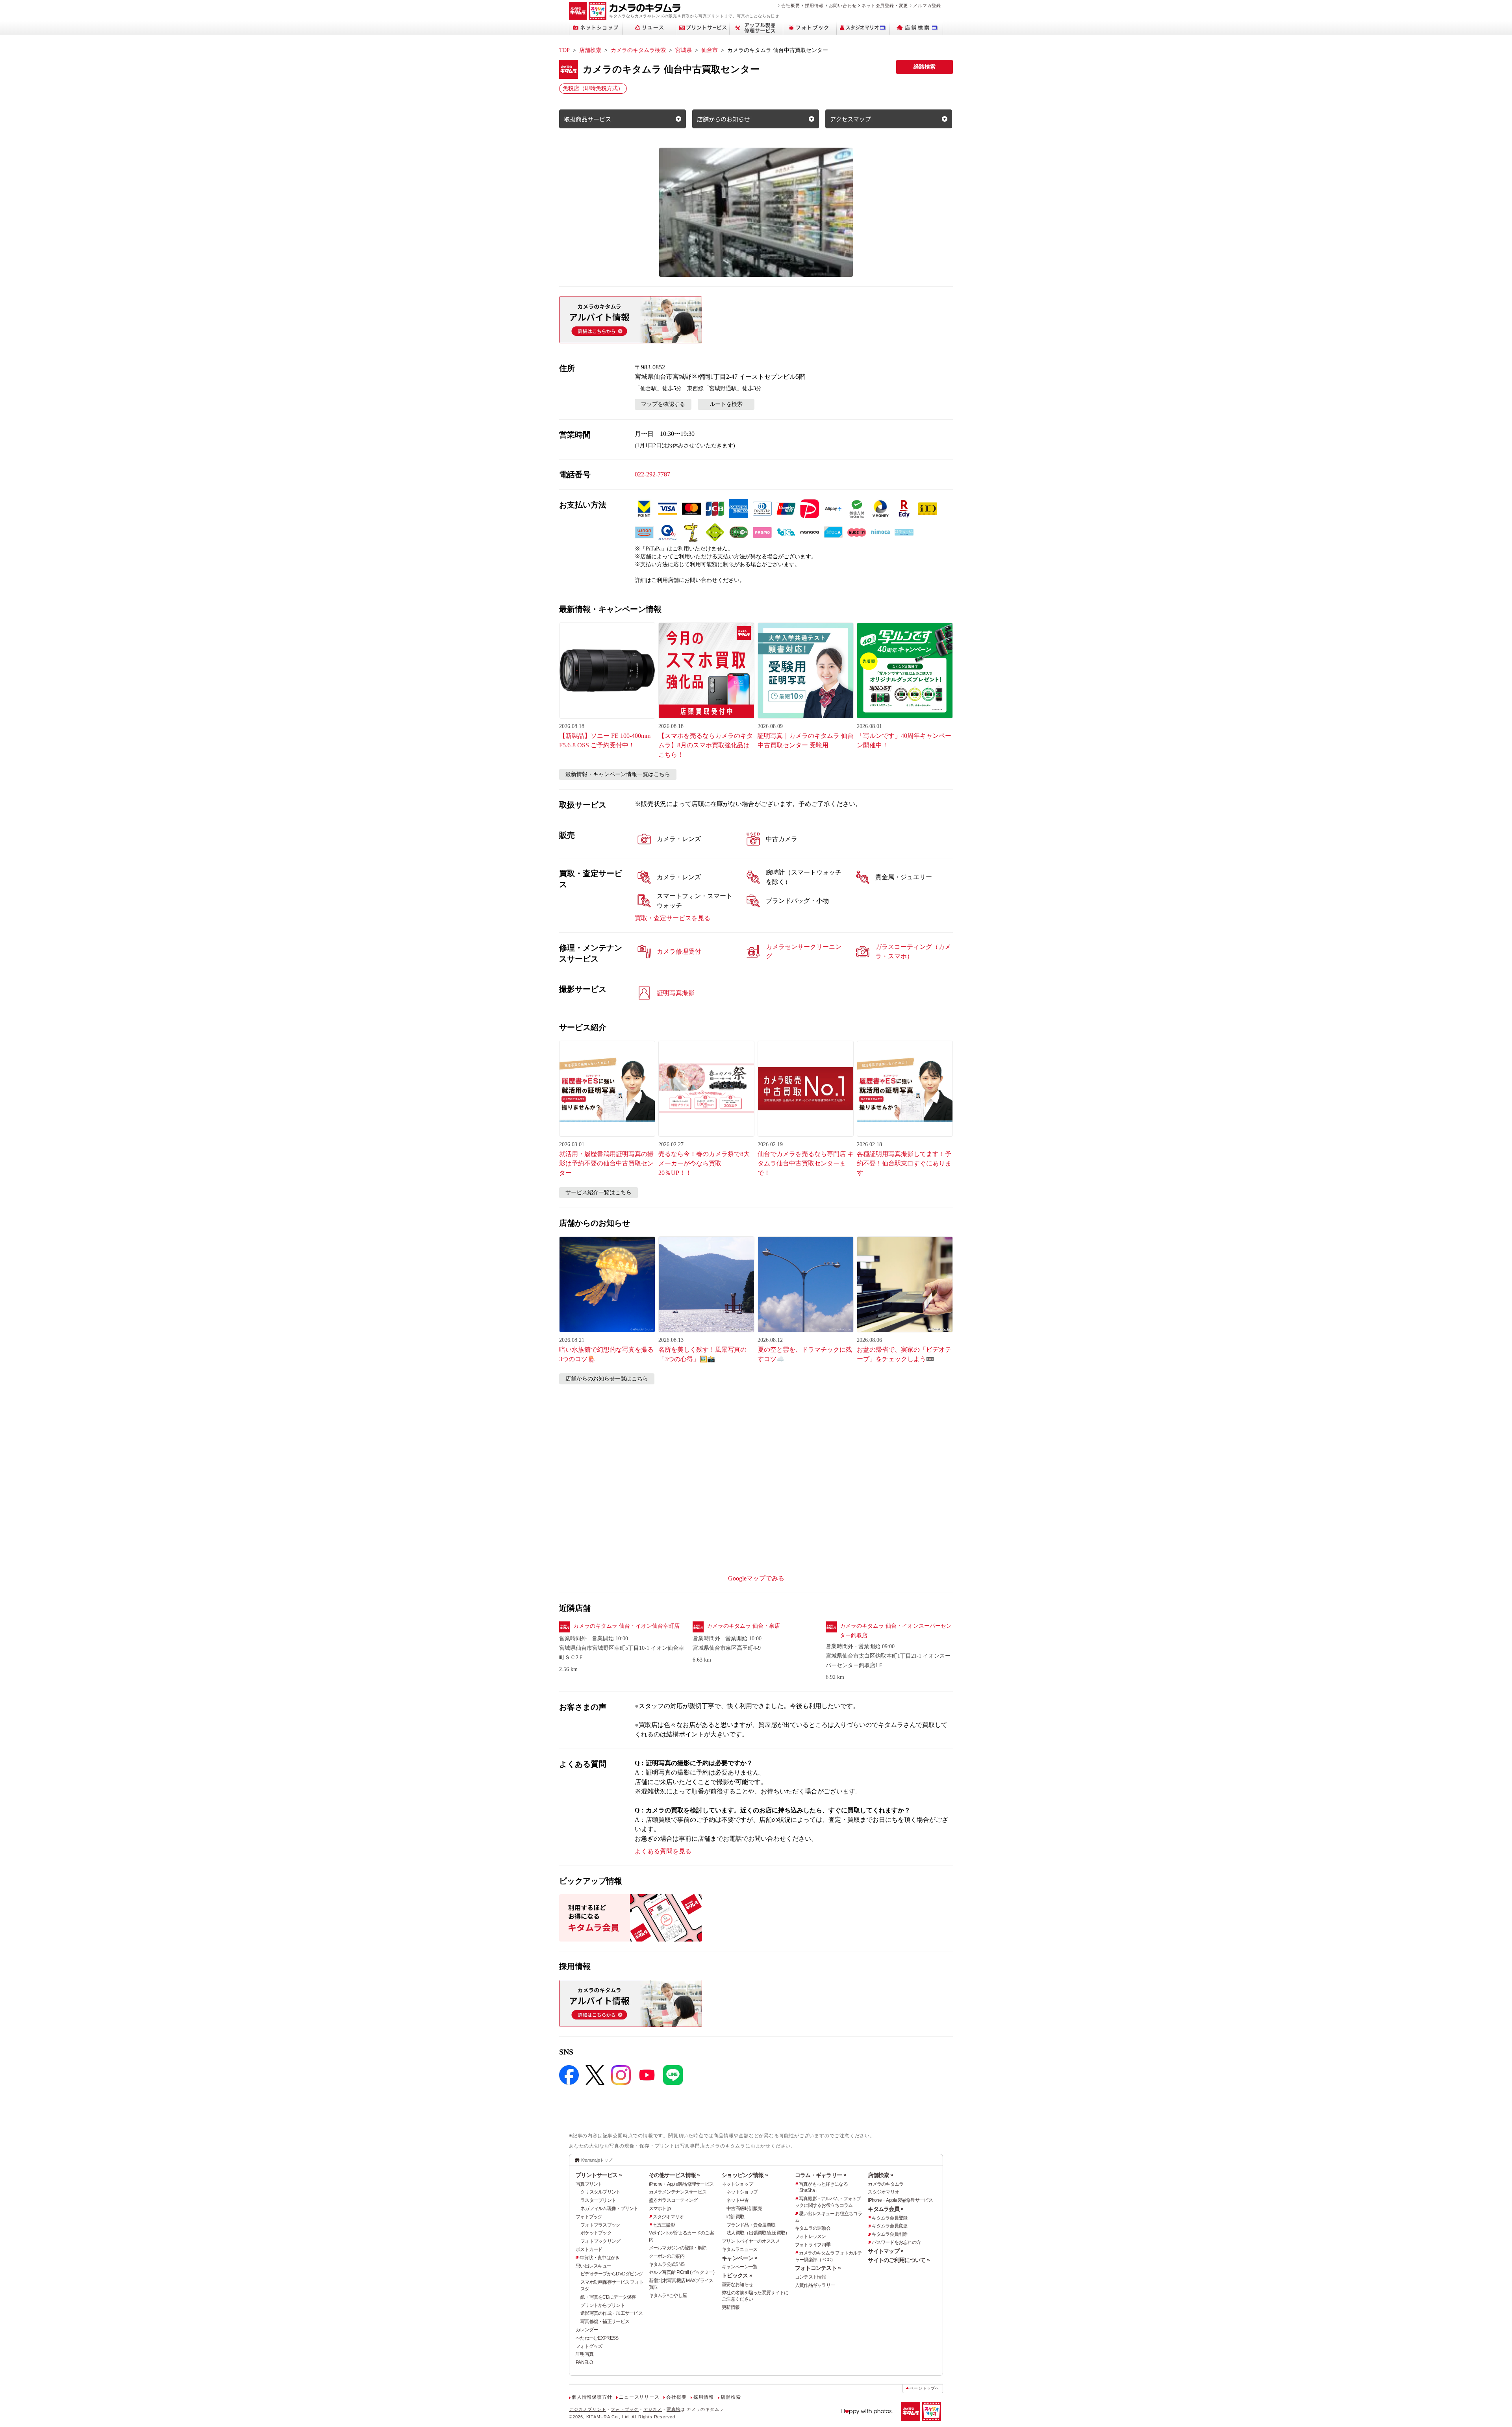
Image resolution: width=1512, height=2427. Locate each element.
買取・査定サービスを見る (673, 918)
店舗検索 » (880, 2175)
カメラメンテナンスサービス (678, 2192)
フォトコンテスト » (818, 2268)
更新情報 (731, 2307)
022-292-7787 (652, 474)
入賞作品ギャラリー (815, 2285)
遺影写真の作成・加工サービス (611, 2313)
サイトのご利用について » (899, 2260)
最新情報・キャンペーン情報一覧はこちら (618, 774)
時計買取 (735, 2217)
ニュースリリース (639, 2397)
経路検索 (925, 67)
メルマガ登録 (927, 6)
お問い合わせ (843, 6)
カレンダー (587, 2330)
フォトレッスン (811, 2236)
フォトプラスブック (600, 2225)
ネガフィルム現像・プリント (609, 2208)
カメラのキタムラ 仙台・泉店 (743, 1626)
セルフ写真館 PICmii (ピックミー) (682, 2272)
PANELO (584, 2362)
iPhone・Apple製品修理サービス (681, 2184)
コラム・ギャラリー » (821, 2175)
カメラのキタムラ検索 (638, 50)
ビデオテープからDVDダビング (612, 2274)
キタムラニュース (739, 2249)
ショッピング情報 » (745, 2175)
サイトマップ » (886, 2251)
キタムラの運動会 (813, 2228)
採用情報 (814, 6)
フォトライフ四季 (813, 2245)
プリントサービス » (599, 2175)
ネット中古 (737, 2200)
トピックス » (737, 2275)
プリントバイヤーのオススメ (751, 2241)
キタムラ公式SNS (667, 2264)
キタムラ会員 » (886, 2209)
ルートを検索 (726, 404)
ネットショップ (737, 2184)
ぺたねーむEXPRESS (597, 2338)
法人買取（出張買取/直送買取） (758, 2233)
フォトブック (589, 2217)
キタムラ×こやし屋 (668, 2295)
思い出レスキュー (593, 2266)
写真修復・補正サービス (605, 2321)
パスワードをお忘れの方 (896, 2242)
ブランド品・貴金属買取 (751, 2225)
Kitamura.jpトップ (597, 2160)
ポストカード (589, 2249)
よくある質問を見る (663, 1851)
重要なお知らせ (737, 2284)
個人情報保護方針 (592, 2397)
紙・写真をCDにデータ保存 (608, 2297)
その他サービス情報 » (674, 2175)
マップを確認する (663, 404)
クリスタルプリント (600, 2192)
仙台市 (710, 50)
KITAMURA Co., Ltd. (608, 2417)
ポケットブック (596, 2233)
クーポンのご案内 (667, 2256)
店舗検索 (590, 50)
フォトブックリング (600, 2241)
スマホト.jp (660, 2208)
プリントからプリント (603, 2305)
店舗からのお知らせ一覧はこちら (607, 1379)
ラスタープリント (598, 2200)
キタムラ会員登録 (889, 2218)
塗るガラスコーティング (673, 2200)
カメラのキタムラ (886, 2184)
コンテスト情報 (811, 2277)
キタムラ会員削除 (889, 2234)
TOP (564, 50)
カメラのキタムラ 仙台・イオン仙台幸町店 (626, 1626)
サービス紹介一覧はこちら (598, 1192)
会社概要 (790, 6)
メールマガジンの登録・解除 (678, 2248)
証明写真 (585, 2354)
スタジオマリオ (668, 2217)
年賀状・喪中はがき (600, 2258)
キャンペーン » (739, 2258)
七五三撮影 (664, 2225)
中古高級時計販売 (744, 2208)
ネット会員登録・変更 (885, 6)
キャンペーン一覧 (739, 2267)
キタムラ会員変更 (889, 2226)
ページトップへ (925, 2388)
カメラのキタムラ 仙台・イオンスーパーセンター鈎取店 (896, 1631)
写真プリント (589, 2184)
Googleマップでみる (756, 1578)
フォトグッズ (589, 2346)
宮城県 (684, 50)
